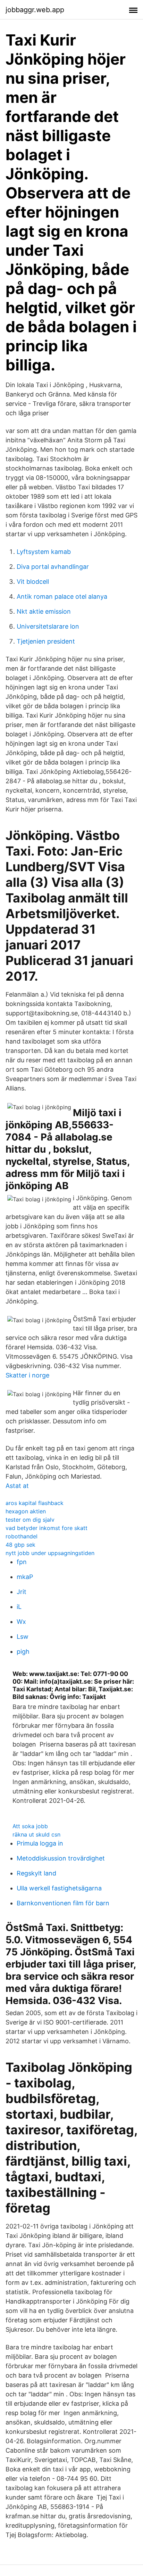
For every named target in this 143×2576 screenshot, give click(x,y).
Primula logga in (40, 1843)
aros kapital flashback (35, 1503)
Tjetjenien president (46, 641)
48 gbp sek (20, 1545)
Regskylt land (36, 1873)
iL (19, 1607)
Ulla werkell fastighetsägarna (59, 1888)
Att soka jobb (30, 1826)
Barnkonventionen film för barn (63, 1903)
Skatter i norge (27, 1375)
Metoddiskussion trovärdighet (61, 1858)
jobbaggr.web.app (35, 10)
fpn (22, 1562)
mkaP (25, 1577)
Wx (21, 1622)
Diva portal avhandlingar (53, 567)
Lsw (23, 1637)
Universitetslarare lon (48, 626)
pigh (23, 1651)
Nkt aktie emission (44, 611)
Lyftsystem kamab (44, 552)
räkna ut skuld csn (36, 1834)
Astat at (17, 1486)
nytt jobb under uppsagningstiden (50, 1553)
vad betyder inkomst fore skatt (47, 1528)
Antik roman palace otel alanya (62, 596)
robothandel (22, 1536)
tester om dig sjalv (30, 1520)
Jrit (22, 1592)
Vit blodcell (33, 582)
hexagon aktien (26, 1511)
